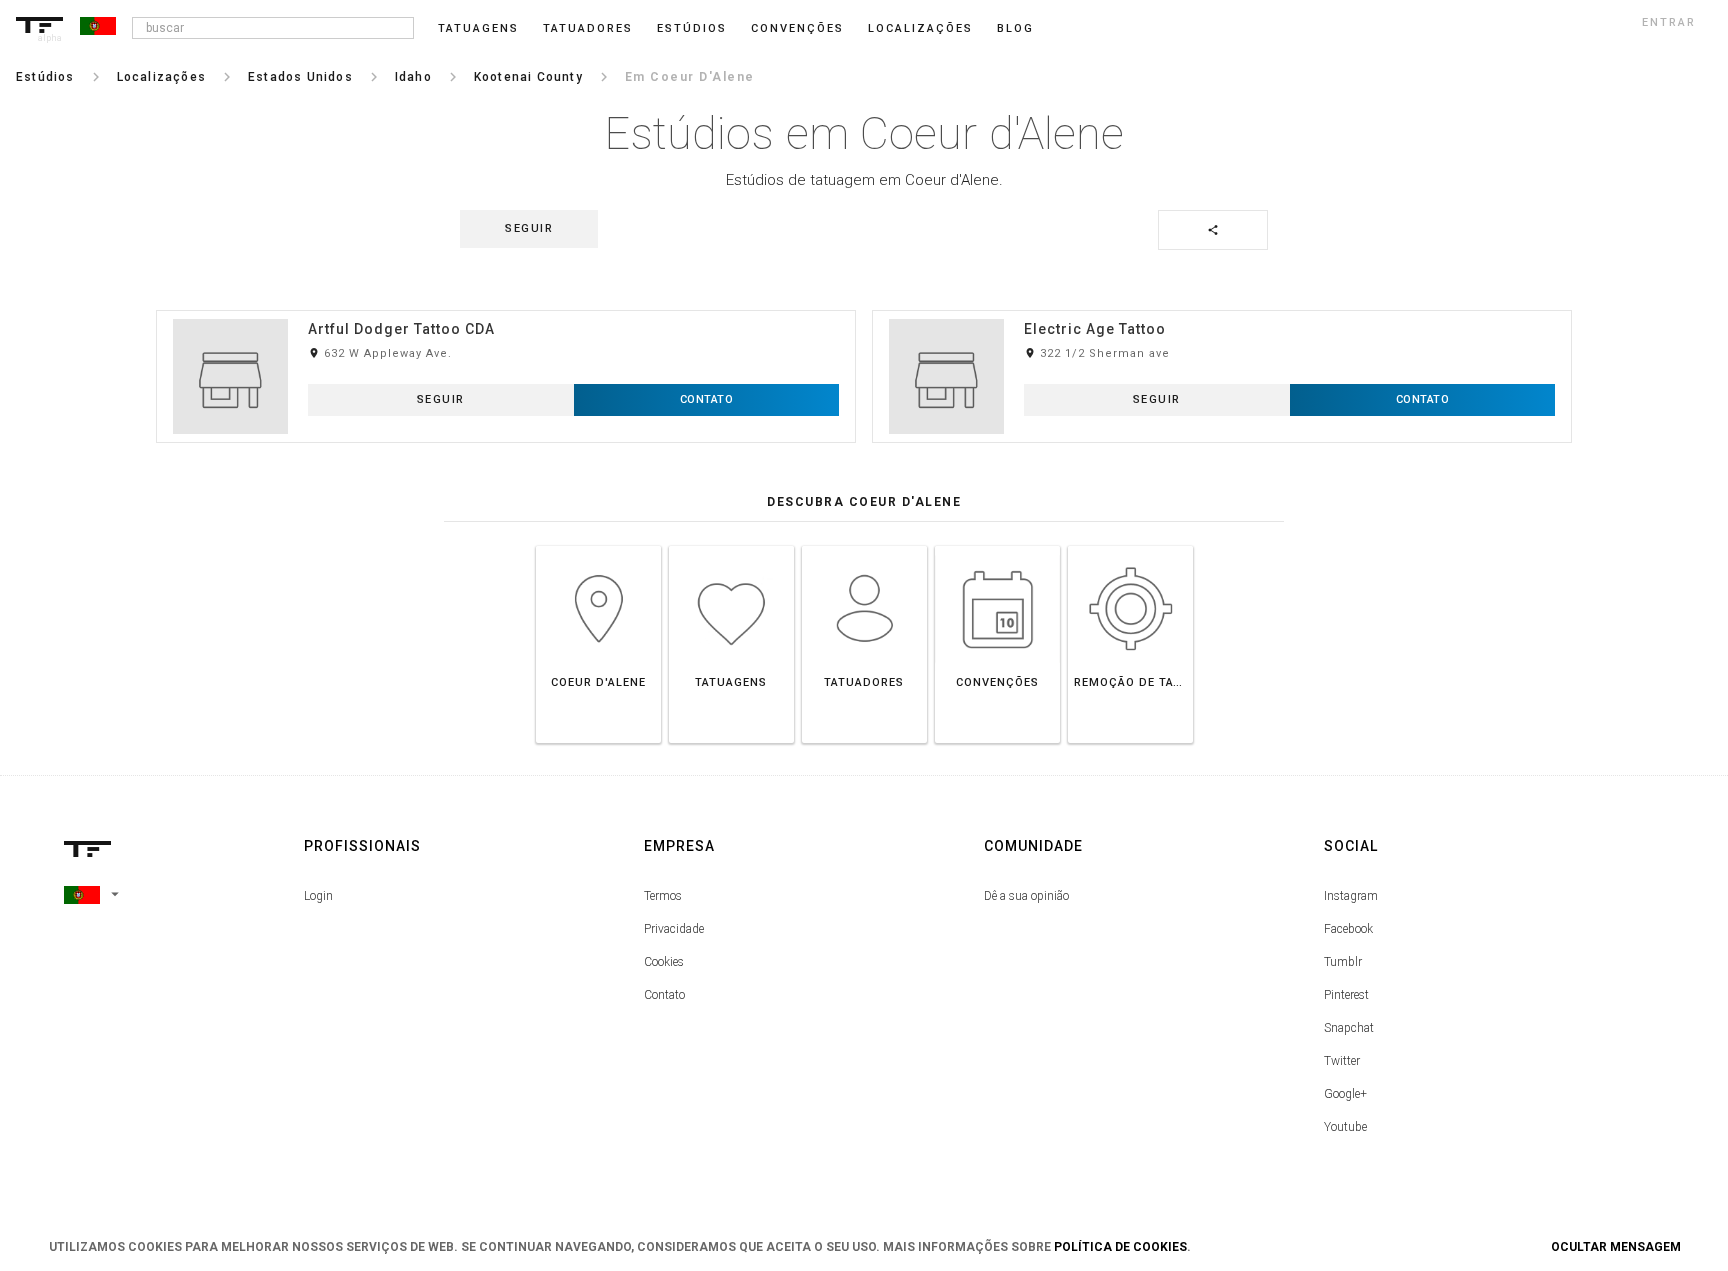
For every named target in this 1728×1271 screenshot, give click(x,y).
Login (318, 896)
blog (1015, 28)
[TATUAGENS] (731, 545)
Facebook (1348, 929)
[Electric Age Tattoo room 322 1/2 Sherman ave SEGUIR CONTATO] (1222, 309)
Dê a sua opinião (1026, 896)
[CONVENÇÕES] (997, 545)
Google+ (1345, 1094)
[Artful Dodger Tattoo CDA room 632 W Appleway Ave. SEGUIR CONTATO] (506, 309)
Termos (663, 896)
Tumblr (1343, 962)
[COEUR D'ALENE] (598, 545)
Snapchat (1349, 1028)
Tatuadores (588, 28)
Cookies (664, 962)
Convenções (797, 28)
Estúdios (692, 28)
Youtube (1345, 1127)
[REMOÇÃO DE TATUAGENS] (1130, 545)
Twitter (1342, 1061)
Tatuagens (478, 28)
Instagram (1351, 896)
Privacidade (674, 929)
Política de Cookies (1120, 1247)
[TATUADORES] (864, 545)
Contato (664, 995)
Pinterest (1346, 995)
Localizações (920, 28)
